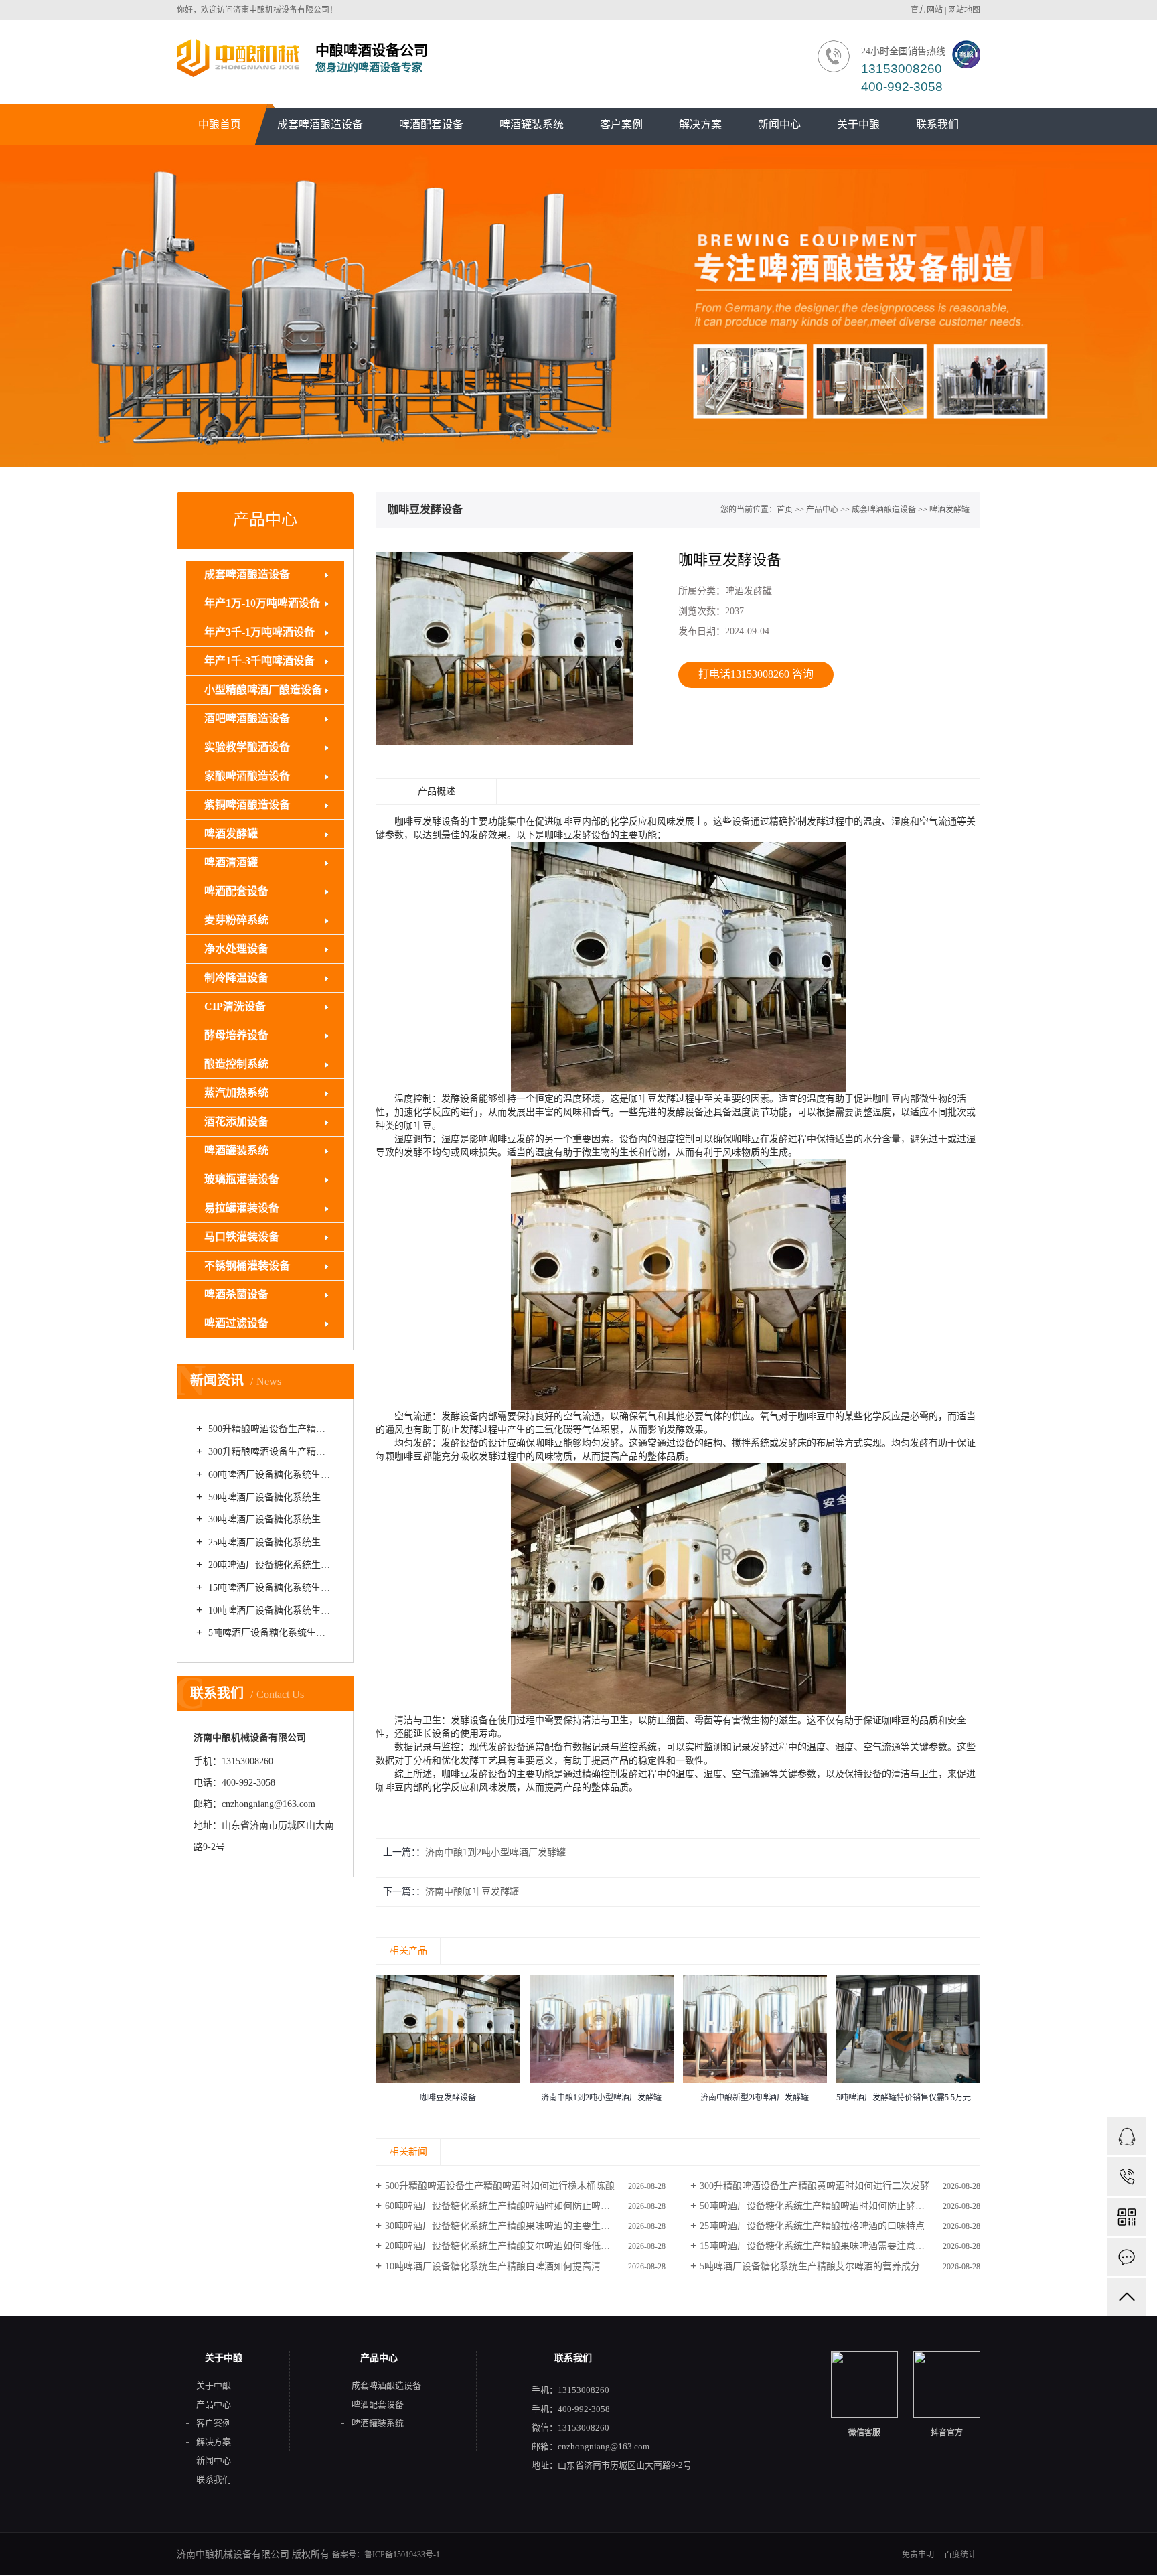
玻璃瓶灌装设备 (242, 1179)
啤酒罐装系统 (532, 124)
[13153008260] (1127, 2176)
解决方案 (700, 124)
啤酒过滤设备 (236, 1323)
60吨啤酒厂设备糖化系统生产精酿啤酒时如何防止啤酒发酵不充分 (270, 1475)
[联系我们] (1127, 2257)
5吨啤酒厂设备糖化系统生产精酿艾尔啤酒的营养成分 (270, 1633)
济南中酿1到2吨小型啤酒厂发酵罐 (495, 1852)
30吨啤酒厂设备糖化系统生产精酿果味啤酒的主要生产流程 (270, 1519)
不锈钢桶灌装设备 (247, 1266)
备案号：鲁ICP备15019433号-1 (386, 2555)
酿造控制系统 (236, 1064)
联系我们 (937, 124)
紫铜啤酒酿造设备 (247, 805)
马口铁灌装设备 (242, 1237)
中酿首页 (220, 124)
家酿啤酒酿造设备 (247, 776)
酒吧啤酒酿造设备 (247, 718)
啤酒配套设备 (431, 124)
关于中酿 (858, 124)
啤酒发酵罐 (231, 834)
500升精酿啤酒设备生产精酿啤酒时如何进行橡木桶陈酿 (270, 1429)
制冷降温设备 (236, 978)
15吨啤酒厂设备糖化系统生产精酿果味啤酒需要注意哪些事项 (270, 1588)
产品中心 (822, 510)
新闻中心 (779, 124)
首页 (785, 510)
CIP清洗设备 (235, 1006)
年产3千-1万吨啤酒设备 (259, 632)
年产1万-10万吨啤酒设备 (262, 603)
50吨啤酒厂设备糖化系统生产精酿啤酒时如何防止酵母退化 (270, 1497)
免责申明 (918, 2555)
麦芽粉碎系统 (236, 920)
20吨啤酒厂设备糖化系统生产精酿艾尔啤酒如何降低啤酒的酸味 (270, 1565)
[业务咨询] (1127, 2136)
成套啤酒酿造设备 (320, 124)
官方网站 (927, 10)
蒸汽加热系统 (236, 1093)
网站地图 (964, 10)
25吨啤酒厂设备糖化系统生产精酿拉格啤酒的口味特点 (270, 1542)
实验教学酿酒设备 (247, 747)
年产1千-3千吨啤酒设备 (259, 661)
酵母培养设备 (236, 1035)
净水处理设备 (236, 949)
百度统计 (960, 2555)
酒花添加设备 (236, 1122)
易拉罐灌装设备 (242, 1208)
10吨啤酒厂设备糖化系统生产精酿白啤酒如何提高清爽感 (270, 1611)
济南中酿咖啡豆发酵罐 (472, 1892)
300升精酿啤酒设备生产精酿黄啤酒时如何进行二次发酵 (270, 1452)
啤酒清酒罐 (231, 862)
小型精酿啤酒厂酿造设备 (263, 690)
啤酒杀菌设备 (236, 1294)
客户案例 (621, 124)
